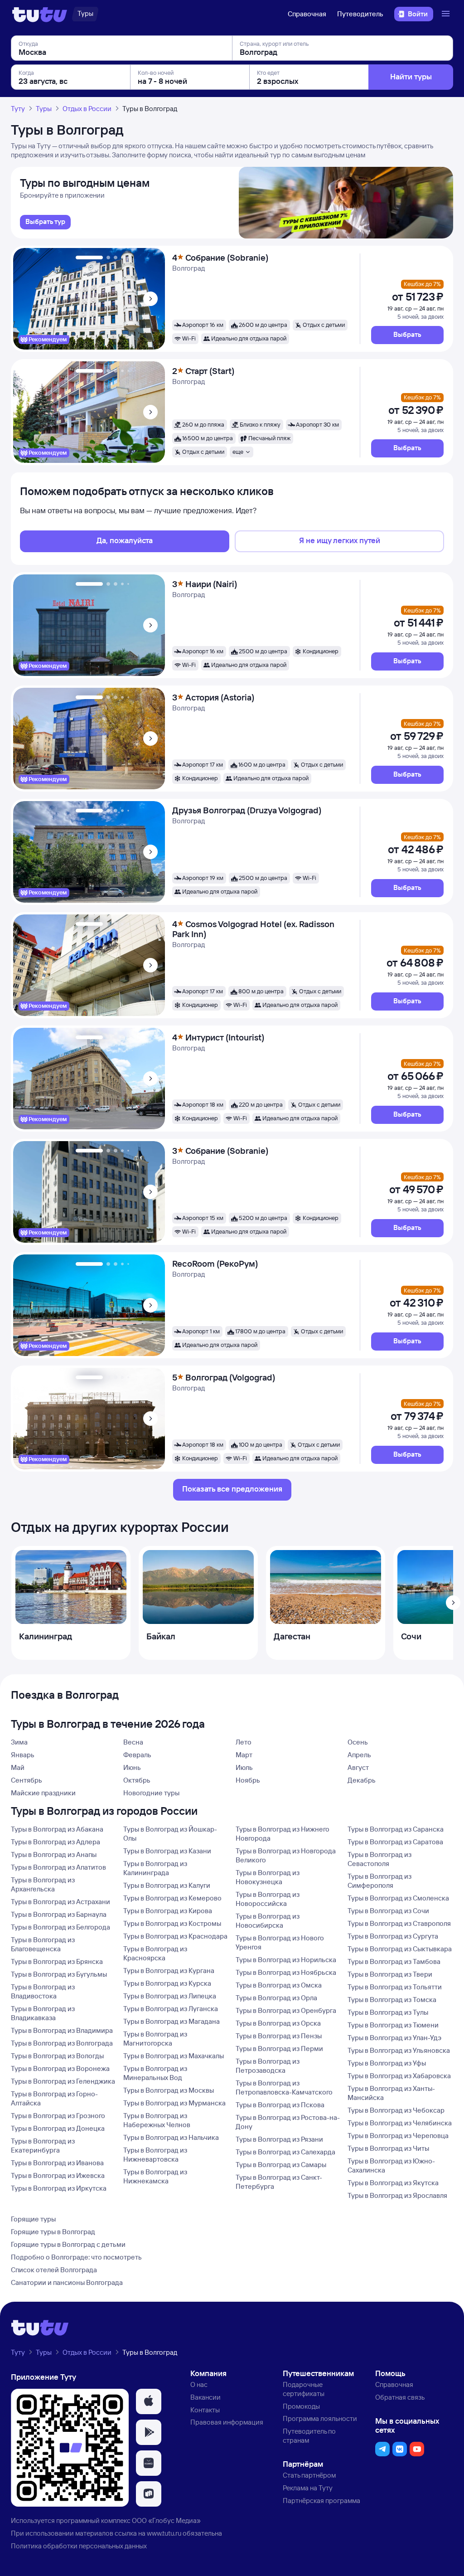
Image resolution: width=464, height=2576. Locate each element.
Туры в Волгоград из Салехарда (285, 2152)
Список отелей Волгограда (54, 2270)
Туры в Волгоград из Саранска (396, 1829)
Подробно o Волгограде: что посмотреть (76, 2257)
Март (244, 1755)
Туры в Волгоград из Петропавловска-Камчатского (284, 2088)
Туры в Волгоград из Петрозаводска (268, 2066)
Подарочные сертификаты (304, 2389)
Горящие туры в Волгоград (53, 2232)
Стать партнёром (309, 2475)
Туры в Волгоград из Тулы (388, 2012)
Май (18, 1767)
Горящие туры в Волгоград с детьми (68, 2244)
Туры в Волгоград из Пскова (280, 2105)
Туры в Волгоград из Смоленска (398, 1898)
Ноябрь (248, 1780)
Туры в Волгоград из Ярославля (397, 2195)
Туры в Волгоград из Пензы (279, 2036)
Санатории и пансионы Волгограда (67, 2282)
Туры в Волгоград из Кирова (168, 1911)
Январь (23, 1755)
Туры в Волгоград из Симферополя (379, 1881)
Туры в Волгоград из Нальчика (171, 2137)
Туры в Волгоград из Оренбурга (286, 2010)
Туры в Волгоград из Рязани (279, 2139)
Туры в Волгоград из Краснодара (175, 1936)
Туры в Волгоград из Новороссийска (268, 1899)
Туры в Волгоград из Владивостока (43, 1991)
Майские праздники (43, 1793)
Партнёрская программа (321, 2501)
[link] (45, 222)
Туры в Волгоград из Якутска (393, 2183)
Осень (358, 1742)
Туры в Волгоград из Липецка (170, 1996)
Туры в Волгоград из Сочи (388, 1911)
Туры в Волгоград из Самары (281, 2165)
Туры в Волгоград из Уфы (387, 2063)
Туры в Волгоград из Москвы (169, 2090)
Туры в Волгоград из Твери (390, 1974)
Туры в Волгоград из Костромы (172, 1923)
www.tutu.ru (164, 2533)
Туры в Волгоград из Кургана (169, 1971)
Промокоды (301, 2406)
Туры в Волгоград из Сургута (393, 1936)
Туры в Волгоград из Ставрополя (399, 1923)
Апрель (359, 1755)
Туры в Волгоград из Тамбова (394, 1961)
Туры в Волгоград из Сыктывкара (400, 1949)
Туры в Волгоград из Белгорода (60, 1927)
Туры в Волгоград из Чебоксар (396, 2110)
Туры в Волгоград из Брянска (57, 1961)
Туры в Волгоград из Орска (278, 2023)
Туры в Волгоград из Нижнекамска (155, 2176)
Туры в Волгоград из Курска (167, 1983)
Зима (19, 1742)
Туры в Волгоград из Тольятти (395, 1987)
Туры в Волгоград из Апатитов (58, 1867)
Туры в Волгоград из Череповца (398, 2136)
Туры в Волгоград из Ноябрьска (286, 1972)
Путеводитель (360, 14)
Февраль (137, 1755)
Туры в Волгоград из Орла (276, 1998)
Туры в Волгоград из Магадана (172, 2021)
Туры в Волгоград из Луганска (171, 2009)
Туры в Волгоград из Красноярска (155, 1953)
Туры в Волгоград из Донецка (58, 2128)
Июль (244, 1767)
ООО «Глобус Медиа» (166, 2520)
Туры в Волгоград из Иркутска (59, 2188)
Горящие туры (33, 2219)
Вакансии (205, 2397)
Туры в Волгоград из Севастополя (379, 1859)
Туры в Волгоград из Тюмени (393, 2025)
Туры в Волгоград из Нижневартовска (155, 2155)
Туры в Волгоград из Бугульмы (59, 1974)
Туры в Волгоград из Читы (388, 2148)
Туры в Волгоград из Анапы (54, 1854)
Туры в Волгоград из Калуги (167, 1885)
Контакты (205, 2410)
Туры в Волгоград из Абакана (57, 1829)
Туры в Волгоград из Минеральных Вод (155, 2073)
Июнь (132, 1767)
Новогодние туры (151, 1793)
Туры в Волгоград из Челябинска (400, 2123)
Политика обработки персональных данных (79, 2546)
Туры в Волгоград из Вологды (57, 2056)
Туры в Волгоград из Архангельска (43, 1884)
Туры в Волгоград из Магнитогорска (155, 2039)
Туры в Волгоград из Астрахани (60, 1902)
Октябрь (137, 1780)
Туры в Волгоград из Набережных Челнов (157, 2120)
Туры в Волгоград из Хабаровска (399, 2076)
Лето (244, 1742)
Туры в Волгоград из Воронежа (60, 2068)
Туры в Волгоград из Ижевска (58, 2175)
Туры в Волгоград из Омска (279, 1985)
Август (358, 1767)
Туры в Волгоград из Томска (392, 2000)
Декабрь (362, 1780)
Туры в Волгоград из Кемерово (172, 1898)
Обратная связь (400, 2397)
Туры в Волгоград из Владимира (62, 2030)
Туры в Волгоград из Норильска (286, 1960)
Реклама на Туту (308, 2488)
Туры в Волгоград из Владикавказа (43, 2013)
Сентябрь (27, 1780)
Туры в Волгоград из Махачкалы (174, 2056)
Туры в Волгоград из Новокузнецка (268, 1877)
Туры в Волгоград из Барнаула (59, 1914)
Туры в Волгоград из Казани (167, 1851)
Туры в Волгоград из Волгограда (62, 2043)
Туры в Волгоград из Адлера (56, 1842)
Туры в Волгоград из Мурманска (174, 2103)
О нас (199, 2384)
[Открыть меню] (447, 14)
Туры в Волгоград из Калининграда (155, 1868)
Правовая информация (227, 2422)
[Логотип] (40, 14)
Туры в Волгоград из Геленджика (63, 2081)
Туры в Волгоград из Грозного (58, 2116)
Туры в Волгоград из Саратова (395, 1842)
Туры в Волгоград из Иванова (57, 2163)
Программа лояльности (320, 2418)
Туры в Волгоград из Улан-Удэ (394, 2038)
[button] (407, 335)
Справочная (307, 14)
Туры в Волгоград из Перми (279, 2049)
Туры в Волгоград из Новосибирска (268, 1921)
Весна (133, 1742)
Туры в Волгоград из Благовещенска (43, 1944)
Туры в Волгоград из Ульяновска (399, 2050)
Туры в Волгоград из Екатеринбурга (43, 2146)
